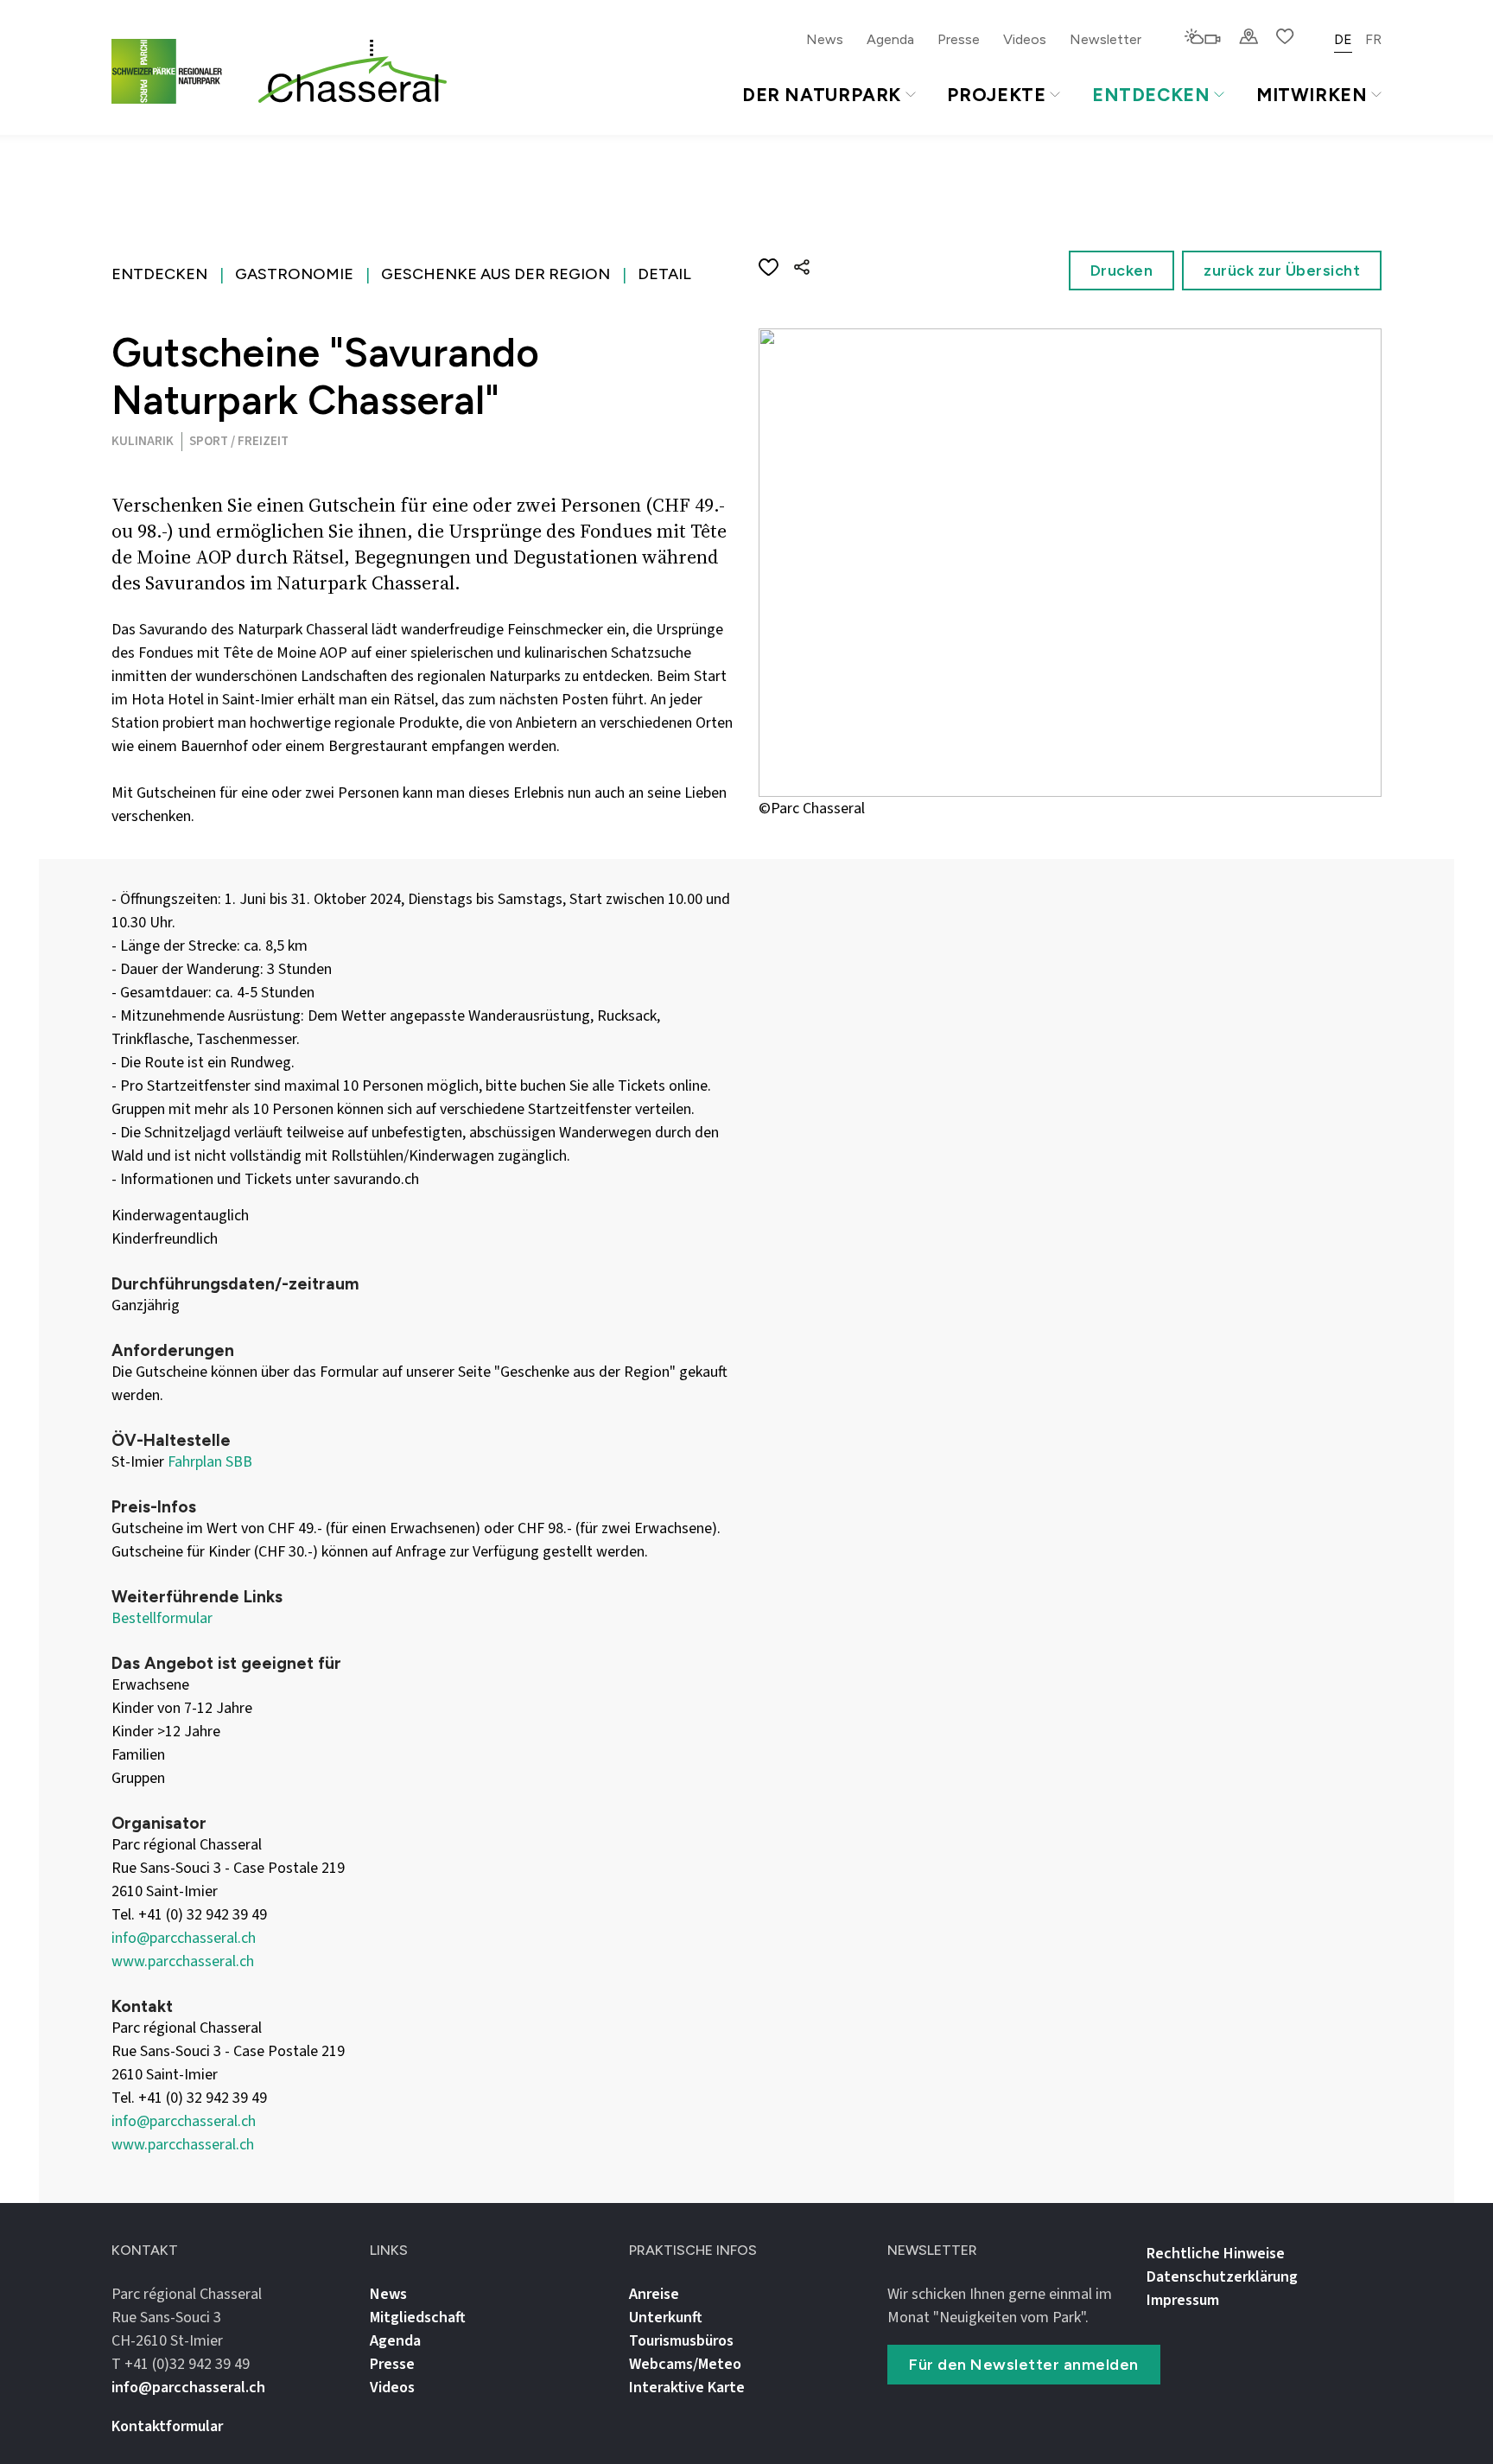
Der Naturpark (822, 95)
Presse (959, 39)
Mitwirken (1312, 95)
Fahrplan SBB (210, 1462)
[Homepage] (353, 72)
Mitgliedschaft (418, 2318)
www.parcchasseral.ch (183, 1961)
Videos (1025, 39)
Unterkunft (666, 2318)
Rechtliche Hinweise (1216, 2254)
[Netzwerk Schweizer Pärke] (177, 71)
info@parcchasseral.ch (184, 1938)
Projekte (996, 95)
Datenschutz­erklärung (1222, 2277)
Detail (664, 274)
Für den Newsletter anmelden (1024, 2365)
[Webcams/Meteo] (1202, 38)
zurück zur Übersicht (1282, 271)
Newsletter (1105, 39)
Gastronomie (294, 274)
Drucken (1122, 271)
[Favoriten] (1285, 38)
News (825, 39)
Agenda (890, 39)
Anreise (654, 2294)
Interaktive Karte (687, 2388)
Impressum (1183, 2300)
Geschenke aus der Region (496, 274)
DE (1343, 39)
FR (1373, 39)
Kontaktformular (167, 2426)
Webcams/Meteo (685, 2364)
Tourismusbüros (681, 2341)
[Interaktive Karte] (1248, 38)
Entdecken (1151, 95)
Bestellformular (162, 1618)
